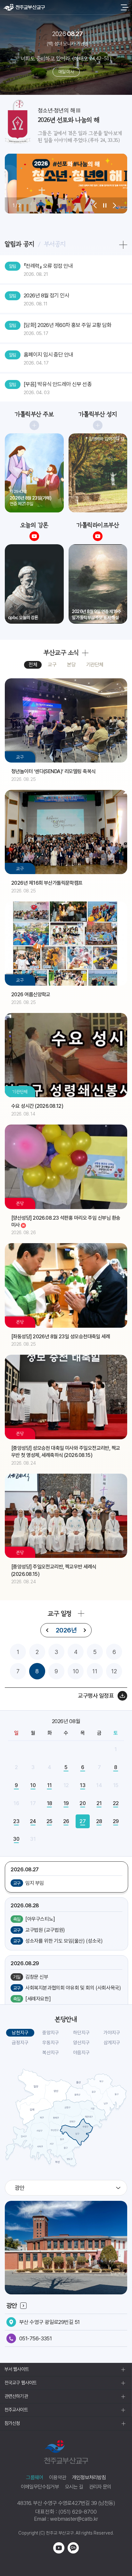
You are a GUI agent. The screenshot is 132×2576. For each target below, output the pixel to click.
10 (76, 1671)
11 (95, 1671)
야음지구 (81, 2053)
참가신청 (12, 2423)
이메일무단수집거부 (40, 2487)
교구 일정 (59, 1613)
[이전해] (47, 1630)
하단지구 (81, 2033)
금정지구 (20, 2043)
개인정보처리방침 (89, 2477)
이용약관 (58, 2477)
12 (114, 1671)
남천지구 (20, 2033)
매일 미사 (66, 72)
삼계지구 (112, 2043)
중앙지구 (51, 2033)
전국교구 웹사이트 (21, 2383)
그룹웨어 (34, 2477)
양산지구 (81, 2043)
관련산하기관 (16, 2396)
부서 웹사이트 (17, 2369)
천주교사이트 (16, 2410)
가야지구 (112, 2033)
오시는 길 (74, 2487)
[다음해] (85, 1630)
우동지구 (51, 2043)
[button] (95, 205)
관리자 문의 (100, 2487)
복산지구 (51, 2053)
